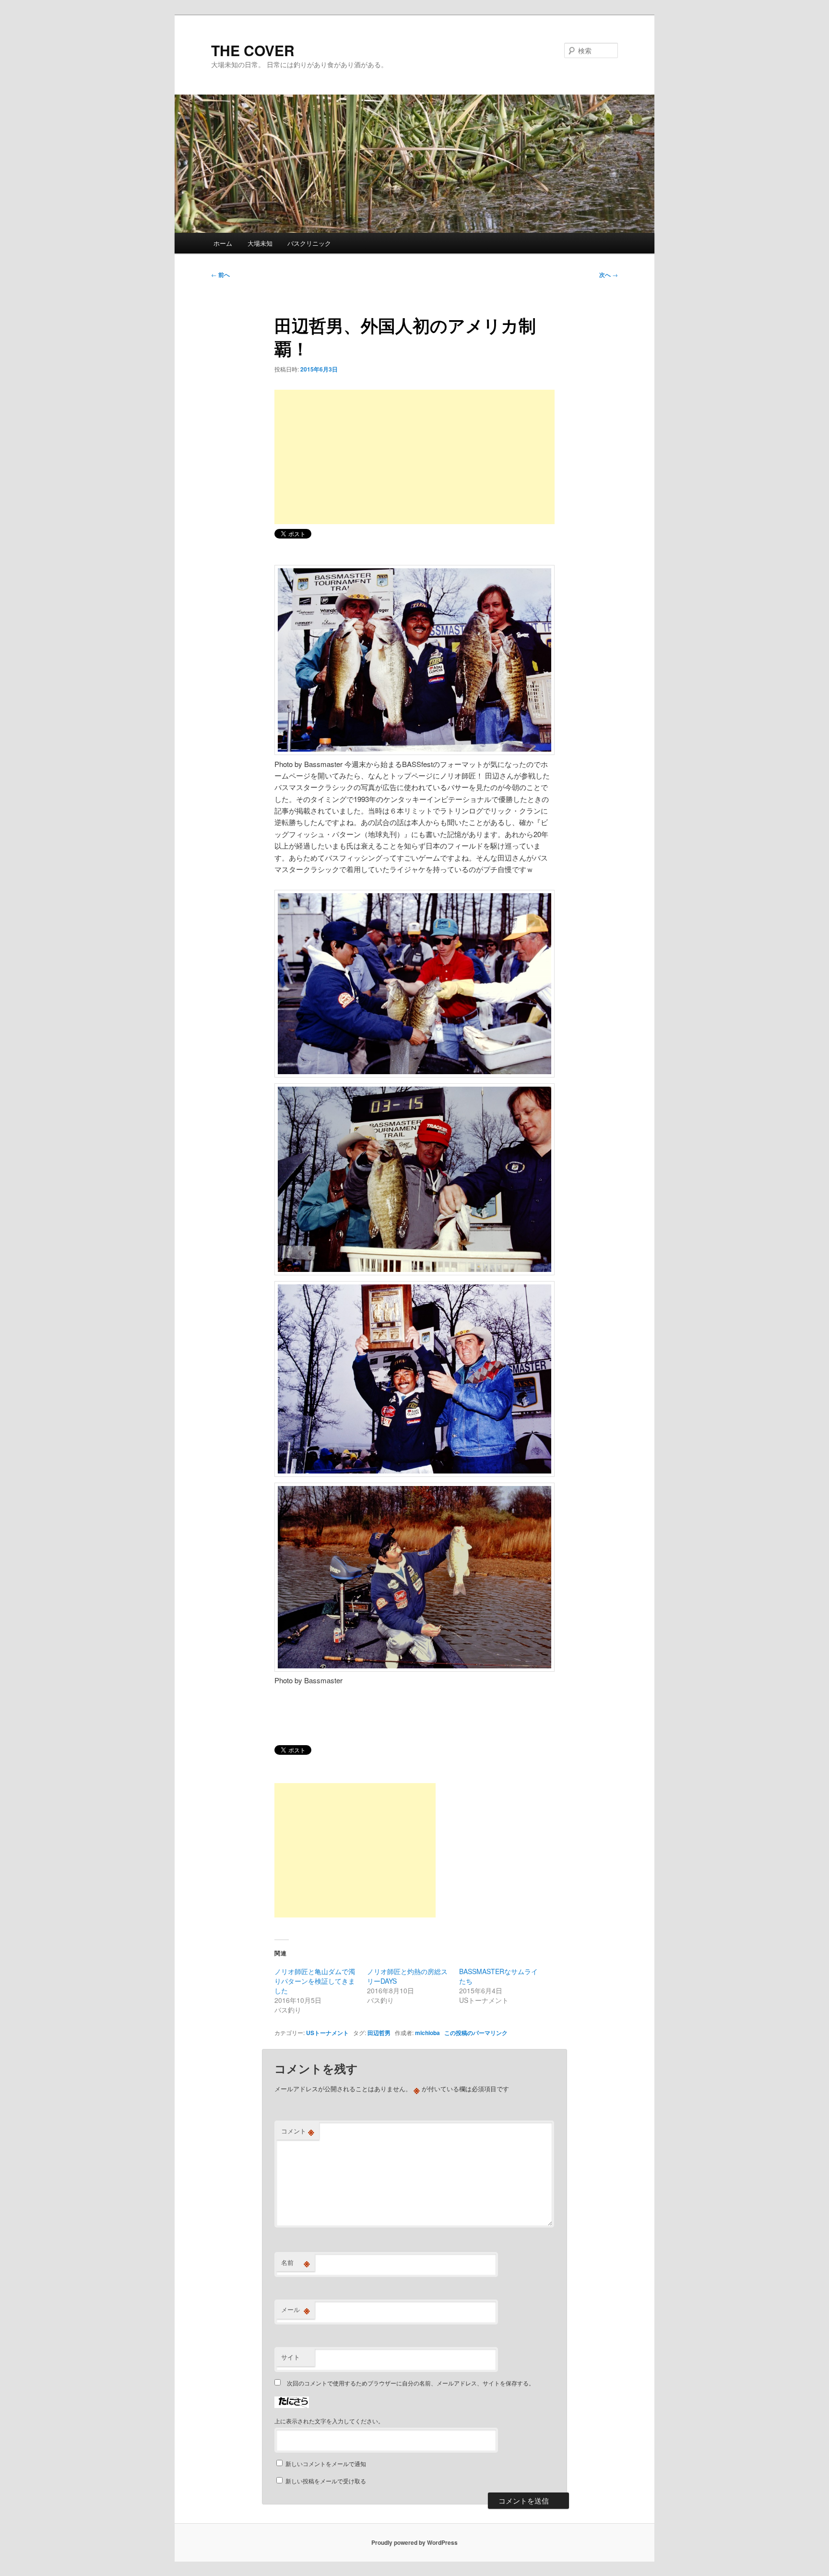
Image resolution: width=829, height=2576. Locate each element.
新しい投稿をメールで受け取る (326, 2481)
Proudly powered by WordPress (414, 2542)
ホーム (223, 243)
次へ (609, 275)
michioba (427, 2033)
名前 (296, 2263)
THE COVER (253, 50)
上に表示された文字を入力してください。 (329, 2421)
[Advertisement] (414, 457)
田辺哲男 (379, 2033)
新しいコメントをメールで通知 (326, 2463)
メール (296, 2310)
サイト (290, 2357)
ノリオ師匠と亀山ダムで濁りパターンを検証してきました (315, 1981)
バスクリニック (309, 243)
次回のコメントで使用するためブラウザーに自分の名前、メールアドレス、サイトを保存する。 (411, 2383)
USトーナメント (327, 2033)
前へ (220, 275)
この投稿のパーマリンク (476, 2033)
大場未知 (260, 243)
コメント (298, 2131)
